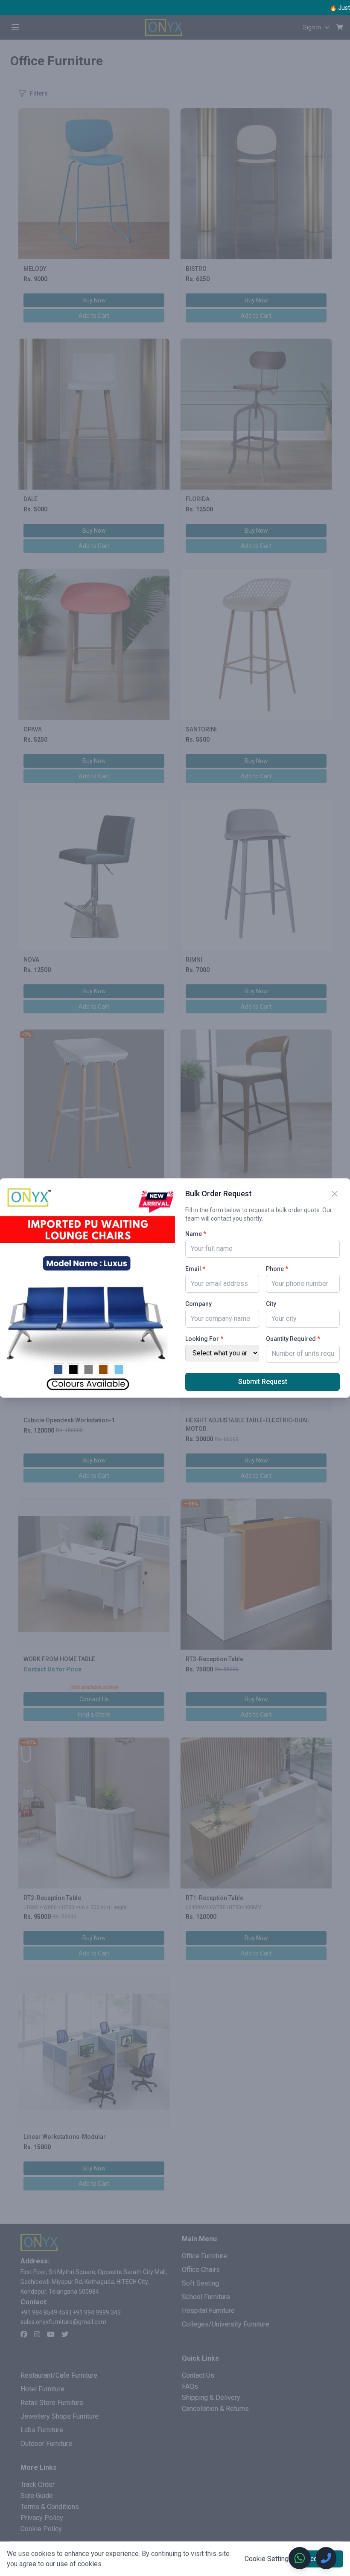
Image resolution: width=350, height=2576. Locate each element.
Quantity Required (293, 1339)
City (271, 1304)
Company (198, 1304)
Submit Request (263, 1382)
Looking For (204, 1339)
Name (196, 1234)
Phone (277, 1269)
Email (195, 1269)
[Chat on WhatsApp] (300, 2558)
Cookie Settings (268, 2559)
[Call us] (326, 2558)
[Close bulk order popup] (335, 1194)
